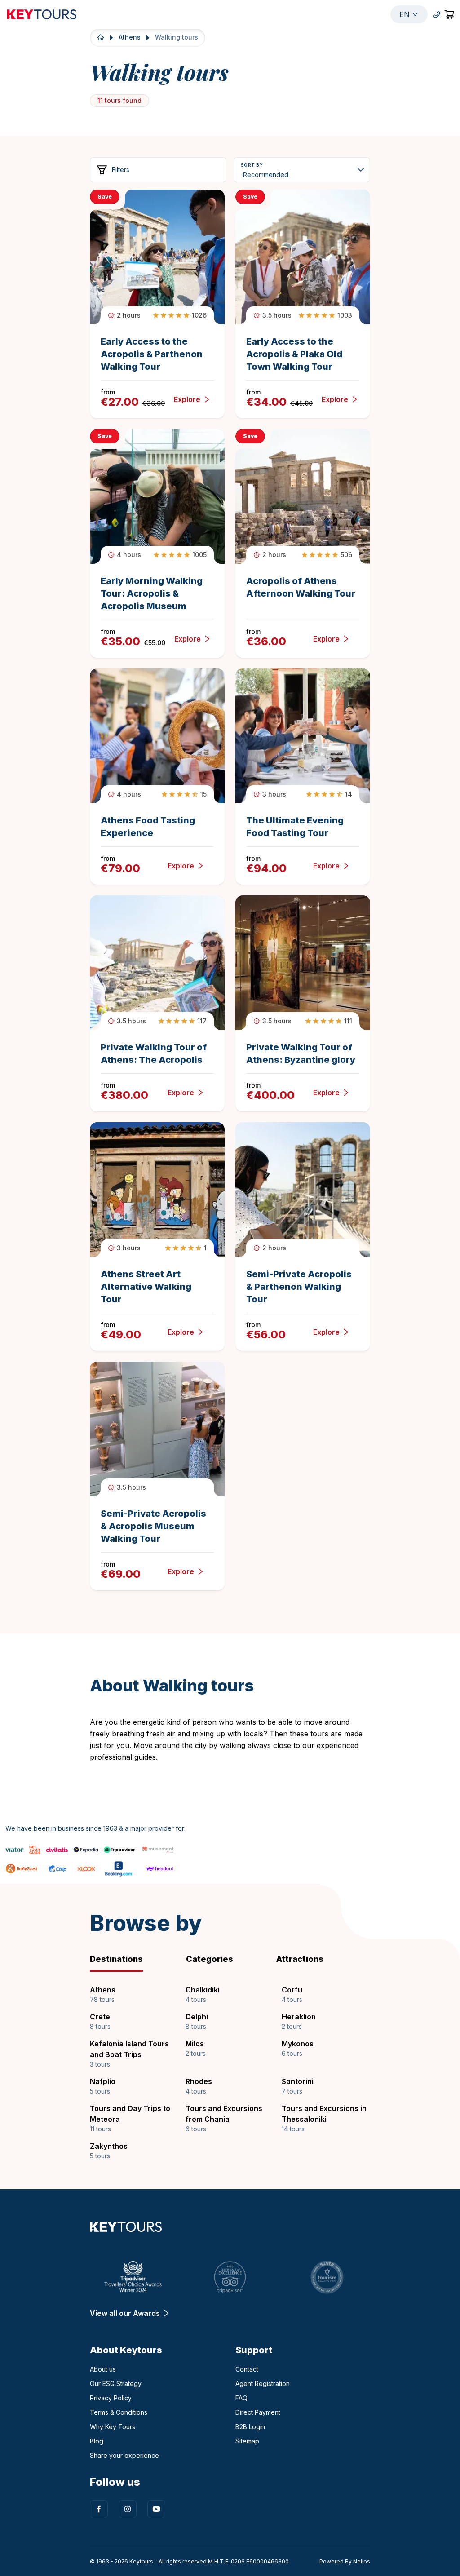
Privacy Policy (111, 2398)
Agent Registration (263, 2383)
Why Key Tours (113, 2427)
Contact (247, 2369)
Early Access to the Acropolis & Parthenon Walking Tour (152, 354)
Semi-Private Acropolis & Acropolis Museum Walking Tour (153, 1526)
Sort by (252, 165)
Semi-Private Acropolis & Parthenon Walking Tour (299, 1287)
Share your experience (124, 2455)
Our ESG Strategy (116, 2383)
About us (103, 2369)
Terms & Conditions (119, 2412)
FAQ (241, 2398)
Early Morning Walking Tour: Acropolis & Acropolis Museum (152, 593)
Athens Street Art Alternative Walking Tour (146, 1287)
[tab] (131, 1959)
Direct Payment (258, 2412)
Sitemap (247, 2441)
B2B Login (250, 2427)
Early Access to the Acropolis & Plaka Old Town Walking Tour (294, 354)
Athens (130, 37)
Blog (97, 2441)
